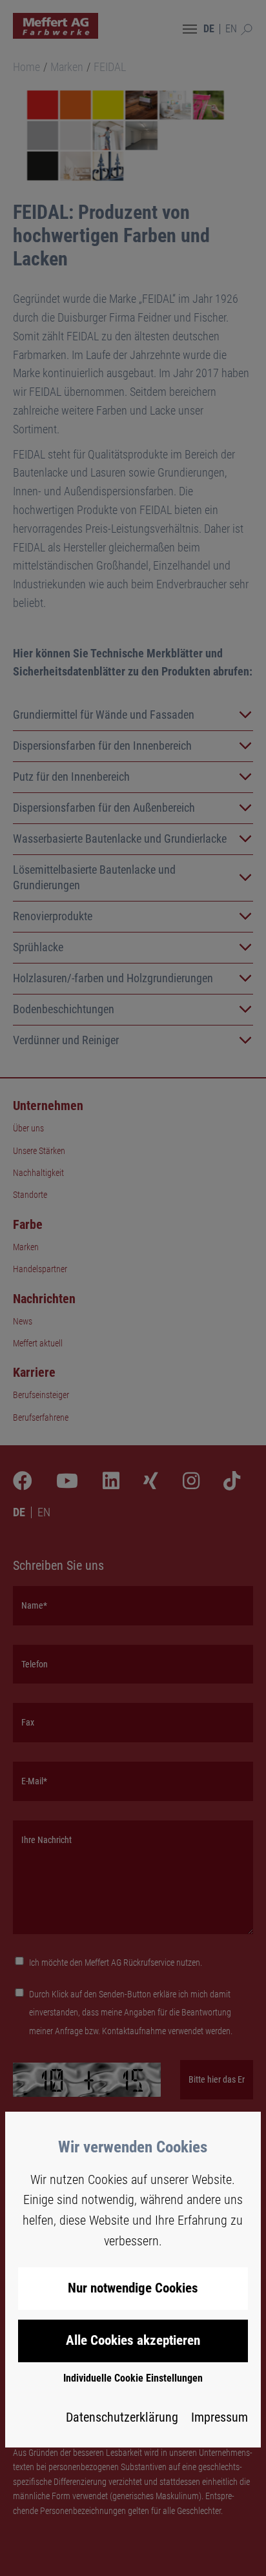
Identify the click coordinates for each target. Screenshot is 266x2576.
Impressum (220, 2417)
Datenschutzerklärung (122, 2417)
